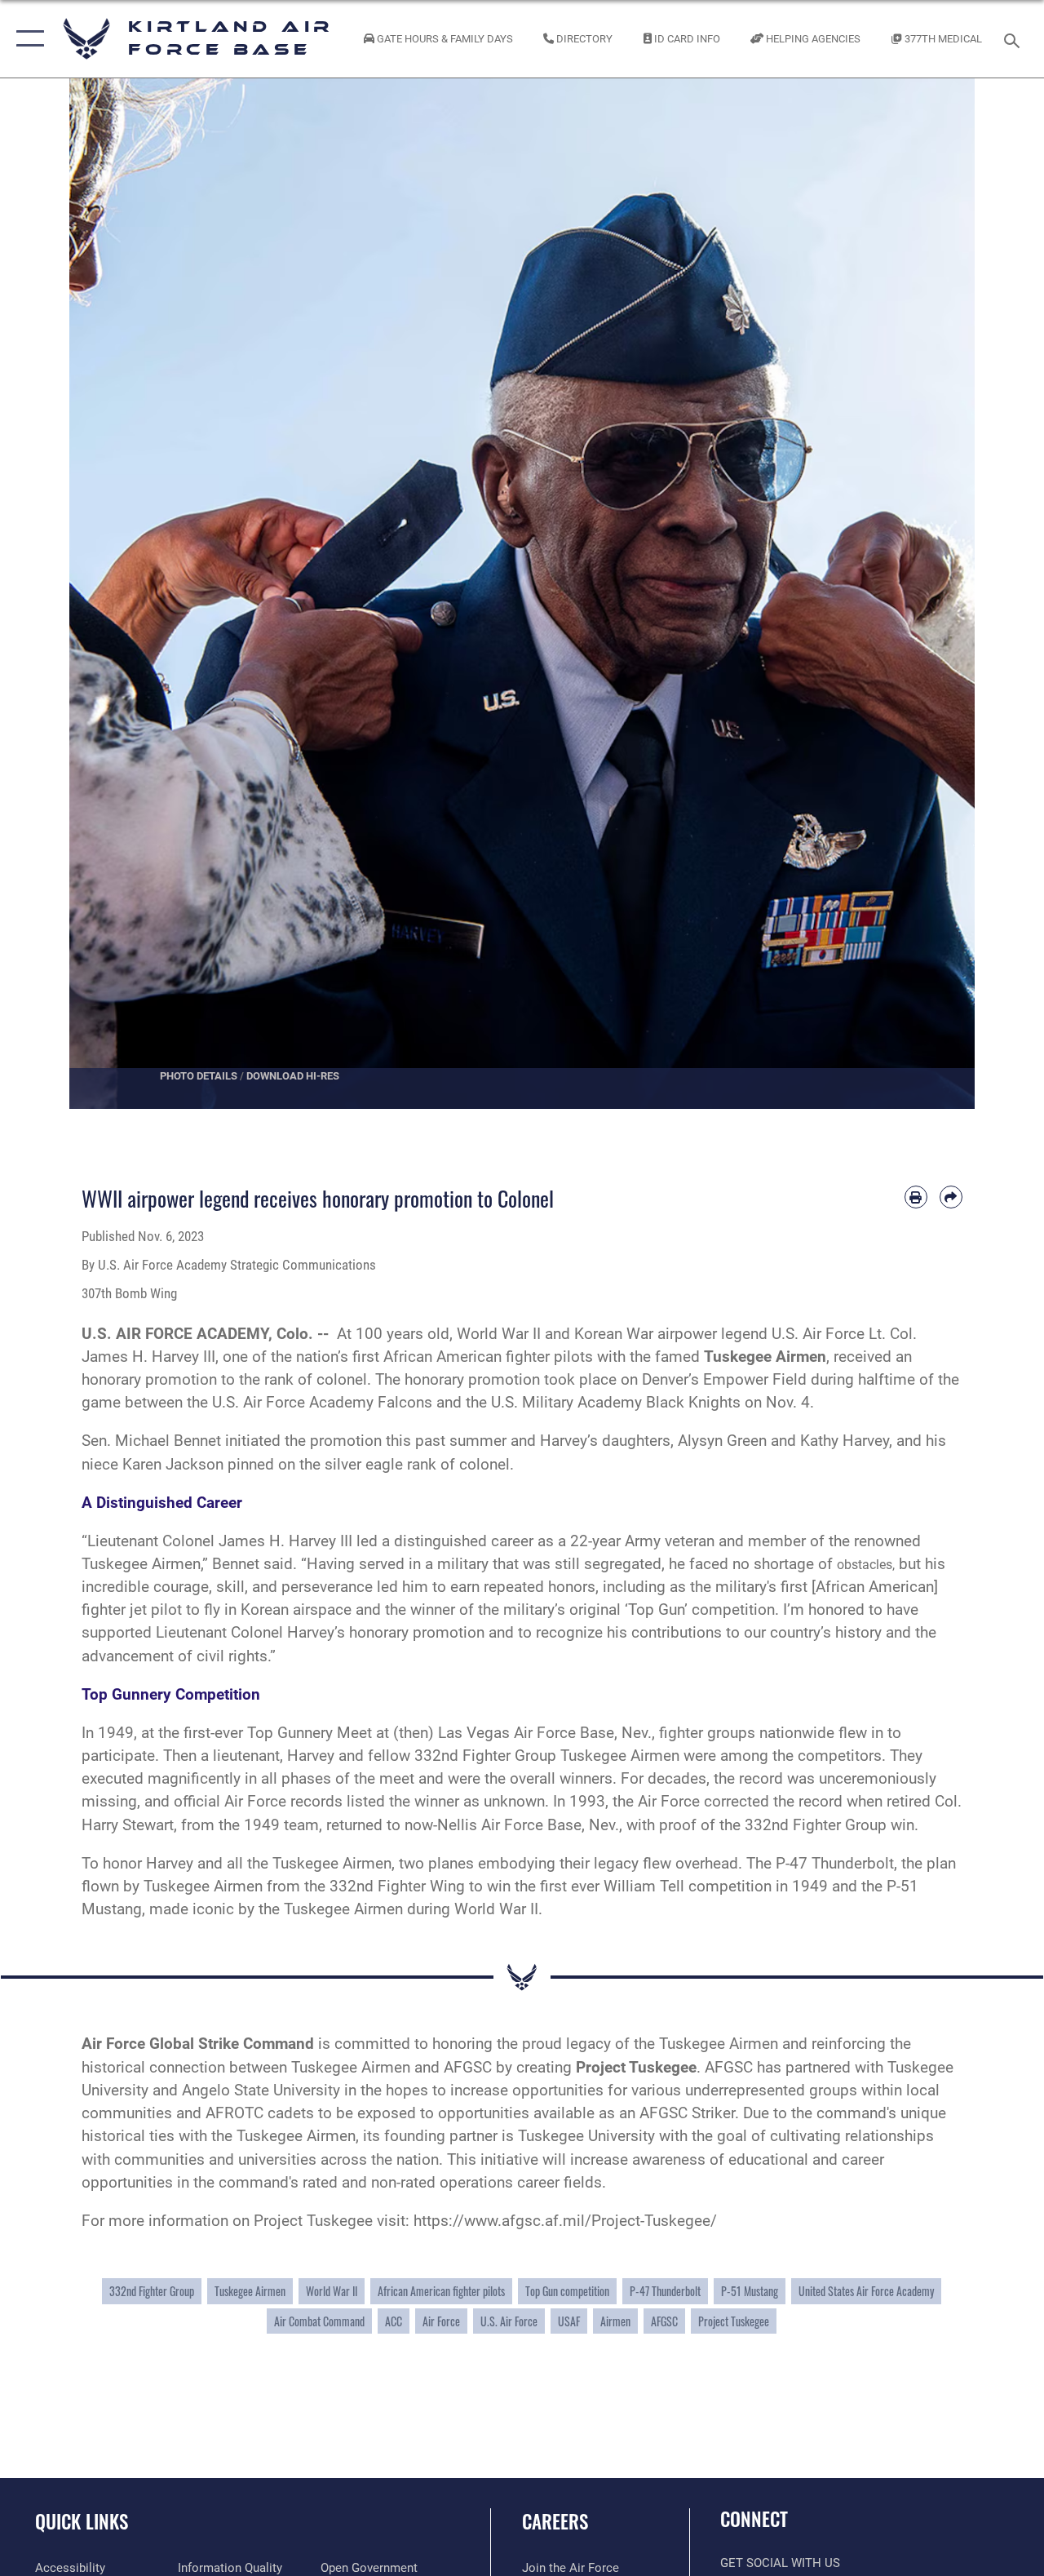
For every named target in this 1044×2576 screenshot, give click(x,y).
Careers (555, 2522)
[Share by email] (951, 1197)
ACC (394, 2321)
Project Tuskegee (734, 2321)
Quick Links (82, 2522)
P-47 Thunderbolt (665, 2291)
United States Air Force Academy (866, 2291)
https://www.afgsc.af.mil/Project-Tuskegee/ (565, 2221)
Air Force (441, 2321)
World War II (332, 2291)
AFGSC (664, 2321)
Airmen (615, 2321)
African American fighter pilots (441, 2291)
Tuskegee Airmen (250, 2291)
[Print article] (916, 1197)
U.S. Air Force (509, 2321)
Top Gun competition (567, 2291)
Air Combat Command (319, 2321)
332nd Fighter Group (152, 2291)
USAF (569, 2321)
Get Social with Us (780, 2563)
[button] (27, 39)
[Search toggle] (1015, 39)
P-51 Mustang (750, 2291)
